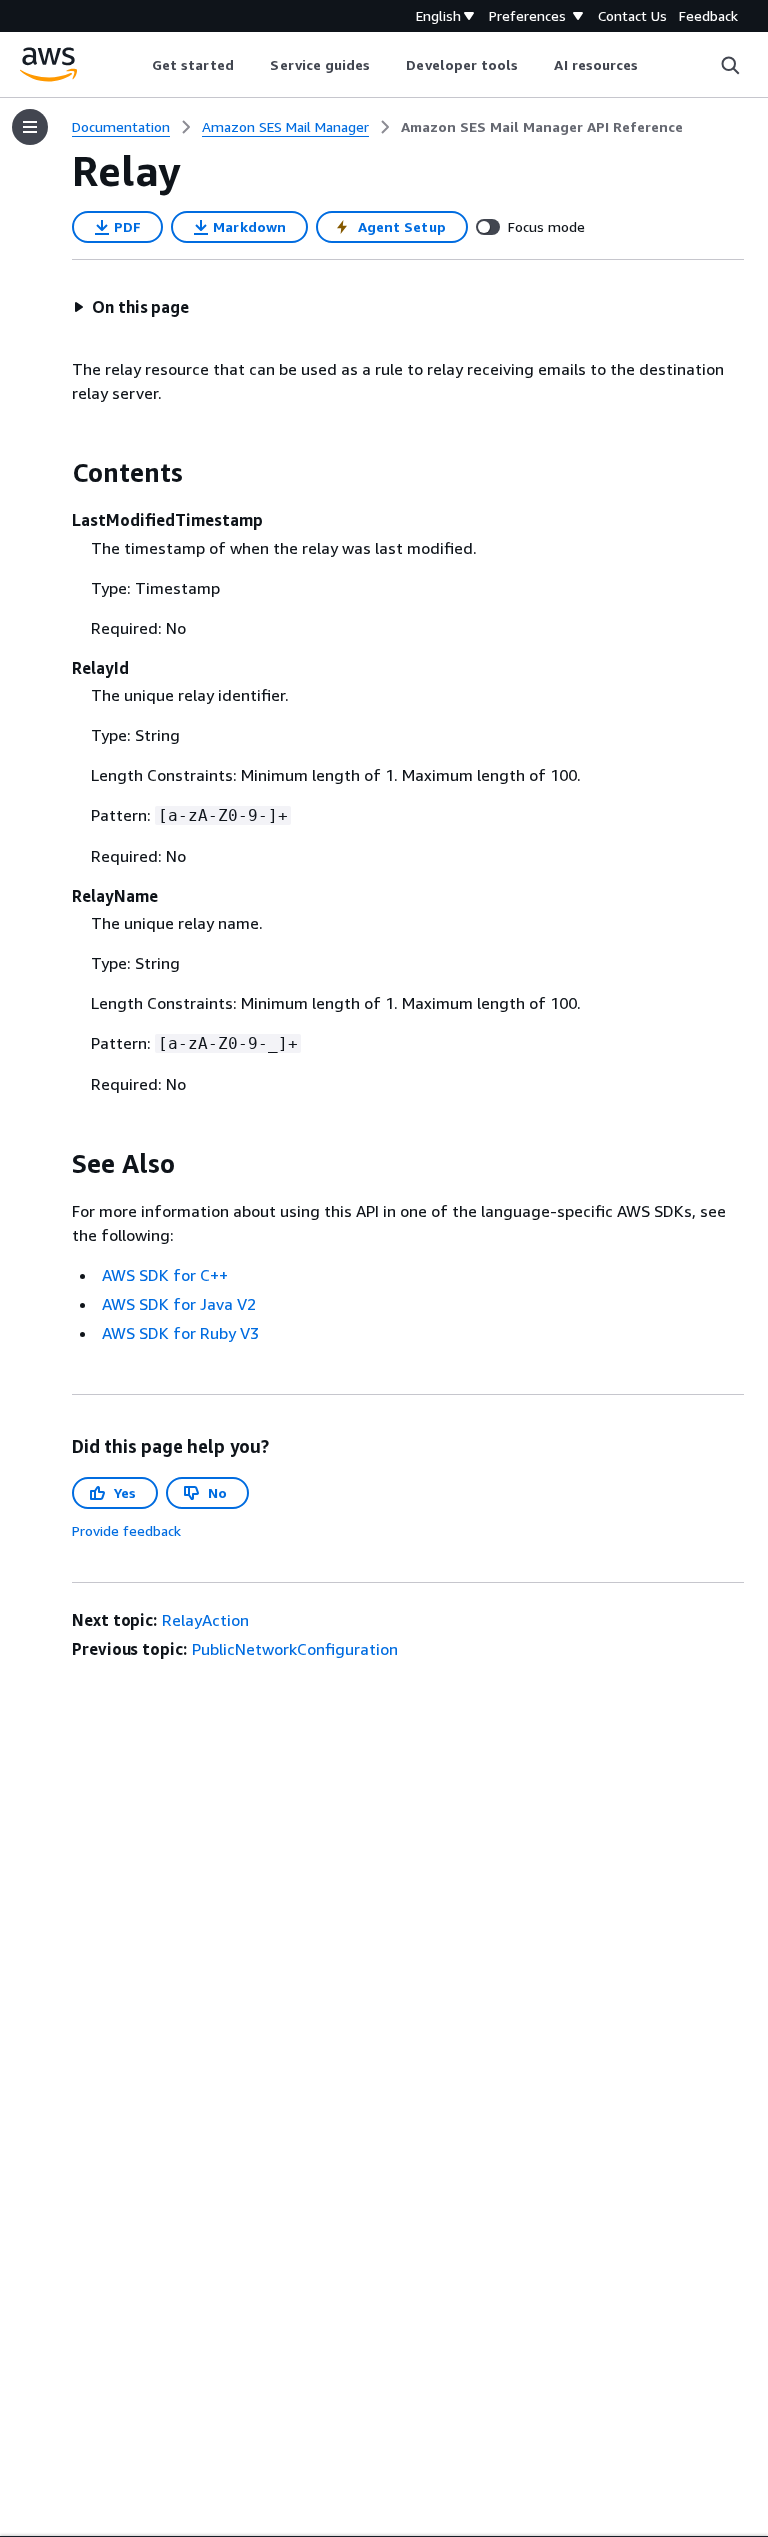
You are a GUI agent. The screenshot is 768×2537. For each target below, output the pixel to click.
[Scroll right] (653, 65)
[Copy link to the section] (56, 473)
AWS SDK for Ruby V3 (180, 1333)
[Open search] (730, 65)
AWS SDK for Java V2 (179, 1304)
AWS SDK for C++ (165, 1275)
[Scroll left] (136, 65)
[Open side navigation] (30, 127)
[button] (131, 307)
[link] (542, 127)
